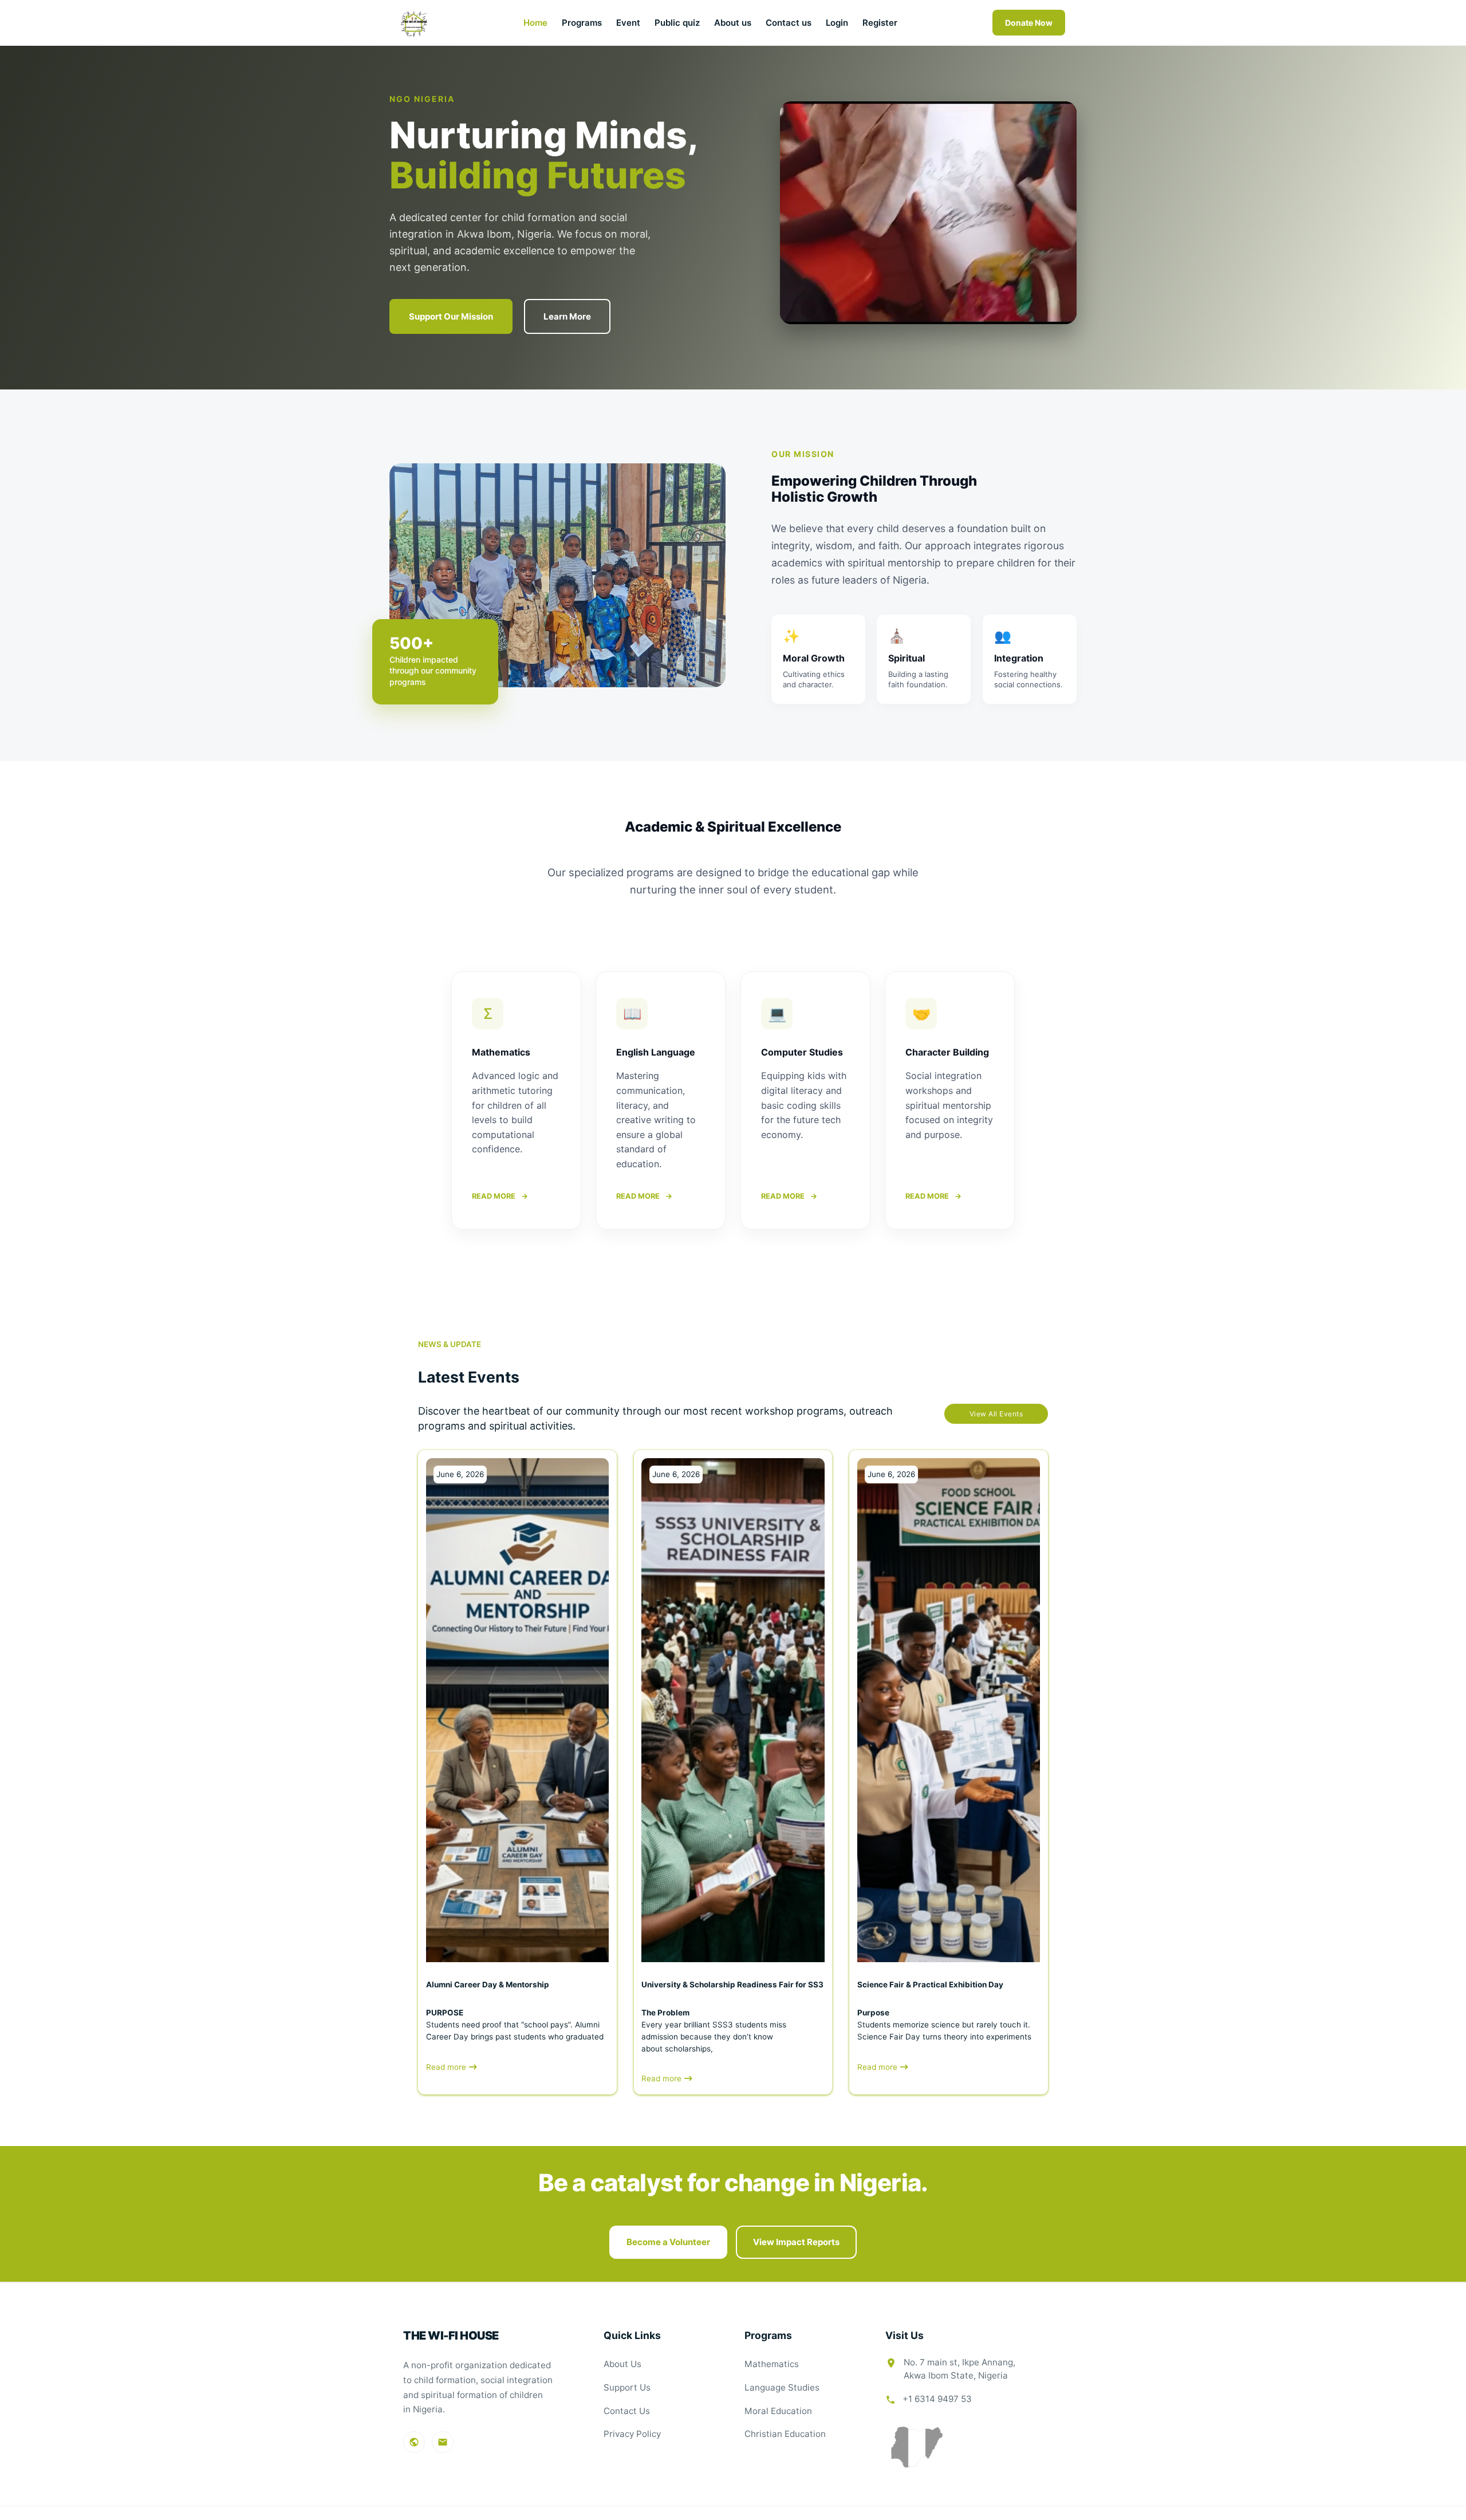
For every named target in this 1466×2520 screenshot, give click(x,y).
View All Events (996, 1414)
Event (628, 23)
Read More (500, 1196)
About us (733, 23)
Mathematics (772, 2364)
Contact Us (627, 2411)
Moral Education (778, 2411)
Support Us (627, 2387)
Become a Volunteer (668, 2242)
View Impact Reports (796, 2242)
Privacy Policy (632, 2434)
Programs (582, 23)
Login (837, 23)
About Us (622, 2364)
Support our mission (451, 316)
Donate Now (1029, 23)
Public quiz (677, 23)
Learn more (567, 316)
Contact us (789, 23)
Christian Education (785, 2434)
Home (535, 23)
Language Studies (782, 2387)
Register (880, 23)
